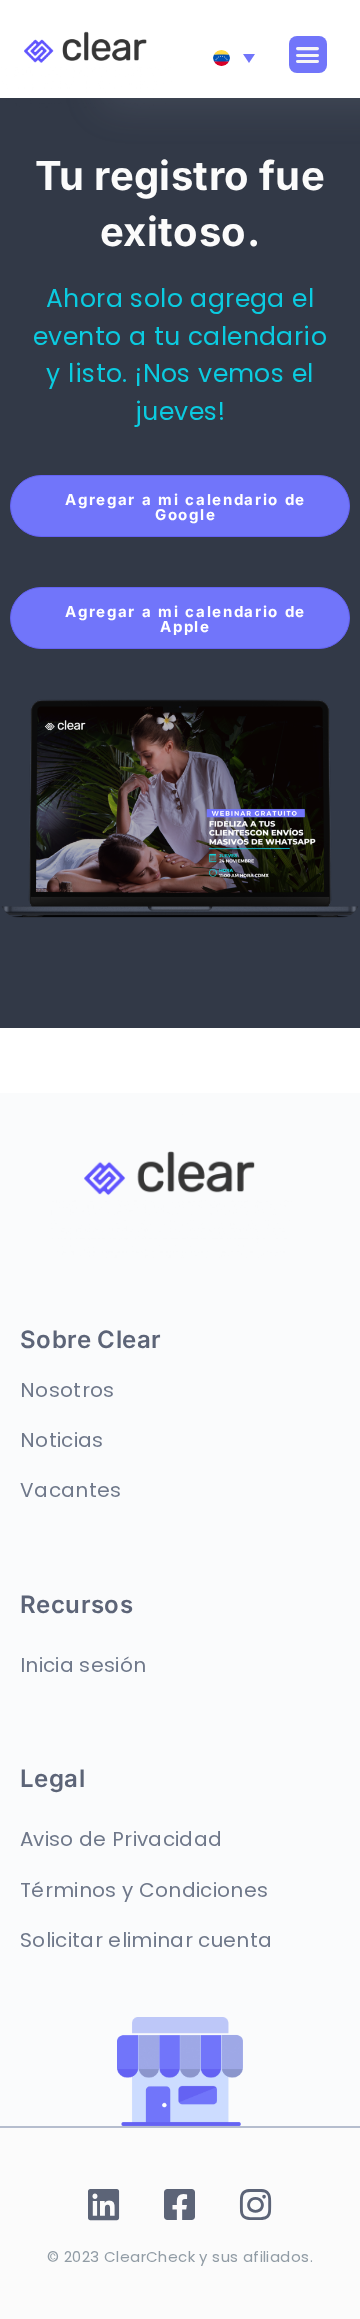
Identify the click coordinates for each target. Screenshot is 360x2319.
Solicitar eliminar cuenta (146, 1940)
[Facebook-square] (180, 2205)
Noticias (62, 1440)
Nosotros (67, 1390)
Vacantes (71, 1490)
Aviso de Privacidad (121, 1839)
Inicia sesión (83, 1665)
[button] (308, 55)
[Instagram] (256, 2205)
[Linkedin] (104, 2205)
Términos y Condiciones (144, 1890)
